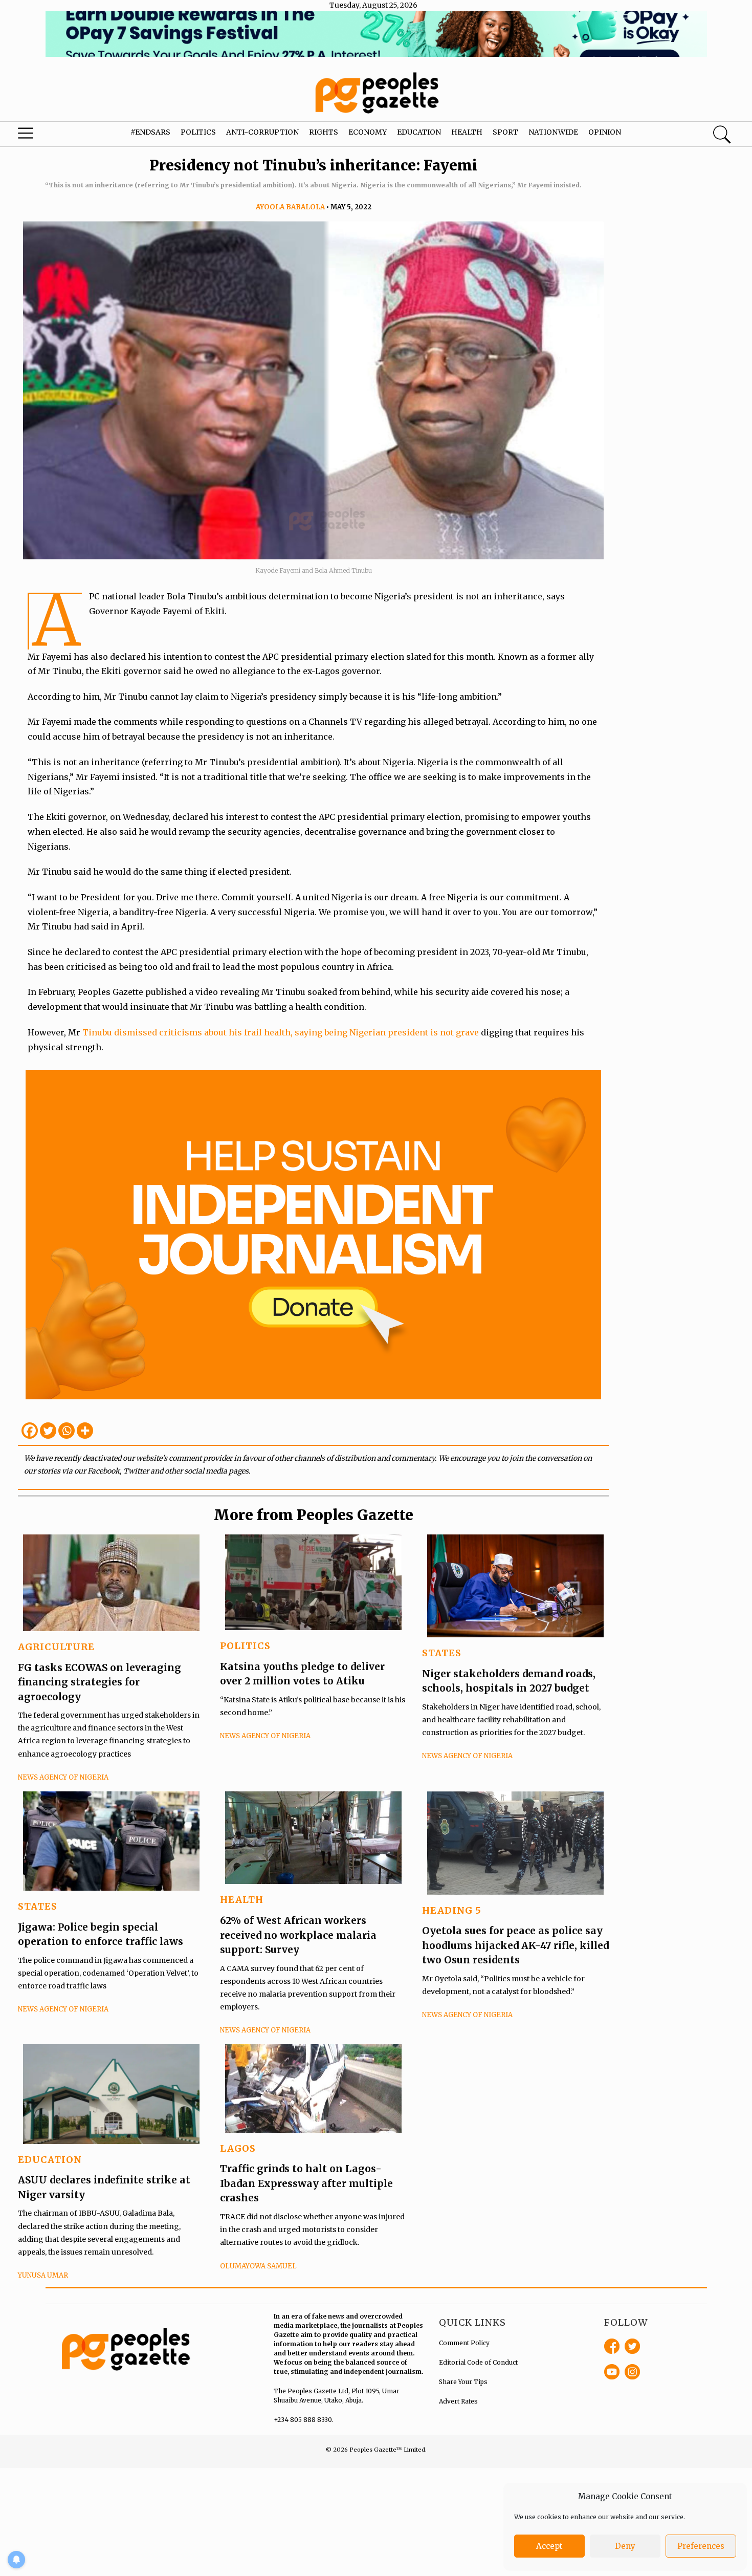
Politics (198, 132)
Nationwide (553, 132)
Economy (368, 132)
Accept (549, 2546)
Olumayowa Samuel (258, 2266)
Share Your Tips (463, 2382)
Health (467, 132)
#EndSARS (150, 132)
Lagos (238, 2148)
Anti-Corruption (262, 132)
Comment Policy (464, 2343)
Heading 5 (452, 1910)
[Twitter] (48, 1431)
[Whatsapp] (67, 1431)
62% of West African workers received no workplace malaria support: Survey (298, 1935)
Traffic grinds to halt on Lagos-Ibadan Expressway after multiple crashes (306, 2183)
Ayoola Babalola (290, 207)
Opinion (605, 132)
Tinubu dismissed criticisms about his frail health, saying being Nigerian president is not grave (282, 1032)
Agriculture (56, 1647)
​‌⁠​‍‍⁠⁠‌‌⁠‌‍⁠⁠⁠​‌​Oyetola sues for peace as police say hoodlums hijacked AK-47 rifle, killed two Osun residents (515, 1945)
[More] (85, 1431)
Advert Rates (458, 2401)
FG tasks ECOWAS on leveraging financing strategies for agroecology (99, 1682)
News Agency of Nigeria (63, 1777)
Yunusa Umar (43, 2275)
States (442, 1653)
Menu (41, 136)
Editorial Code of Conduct (478, 2362)
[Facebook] (30, 1431)
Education (419, 132)
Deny (625, 2546)
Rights (324, 132)
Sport (505, 132)
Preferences (701, 2546)
